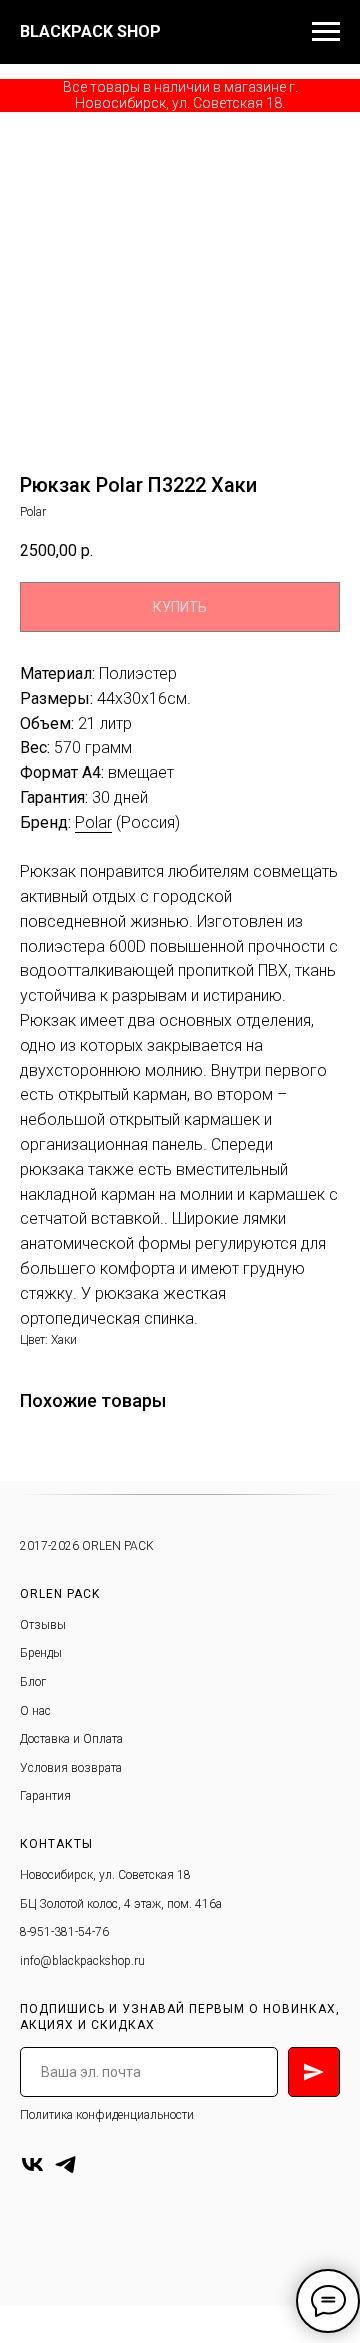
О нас (35, 1711)
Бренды (41, 1653)
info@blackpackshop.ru (82, 1961)
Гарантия (45, 1796)
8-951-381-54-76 (64, 1932)
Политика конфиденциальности (107, 2115)
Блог (33, 1682)
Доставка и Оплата (71, 1739)
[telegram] (65, 2164)
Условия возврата (71, 1768)
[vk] (32, 2164)
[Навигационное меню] (326, 32)
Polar (93, 822)
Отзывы (43, 1625)
